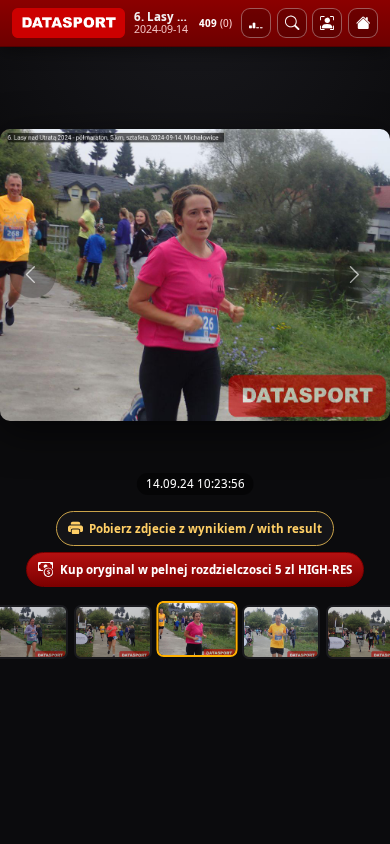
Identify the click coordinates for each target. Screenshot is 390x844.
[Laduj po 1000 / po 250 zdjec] (256, 23)
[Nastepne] (357, 275)
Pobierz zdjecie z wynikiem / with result (205, 528)
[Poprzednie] (33, 275)
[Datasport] (68, 23)
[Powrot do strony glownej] (363, 23)
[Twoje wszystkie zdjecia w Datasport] (327, 23)
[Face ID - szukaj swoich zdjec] (292, 23)
